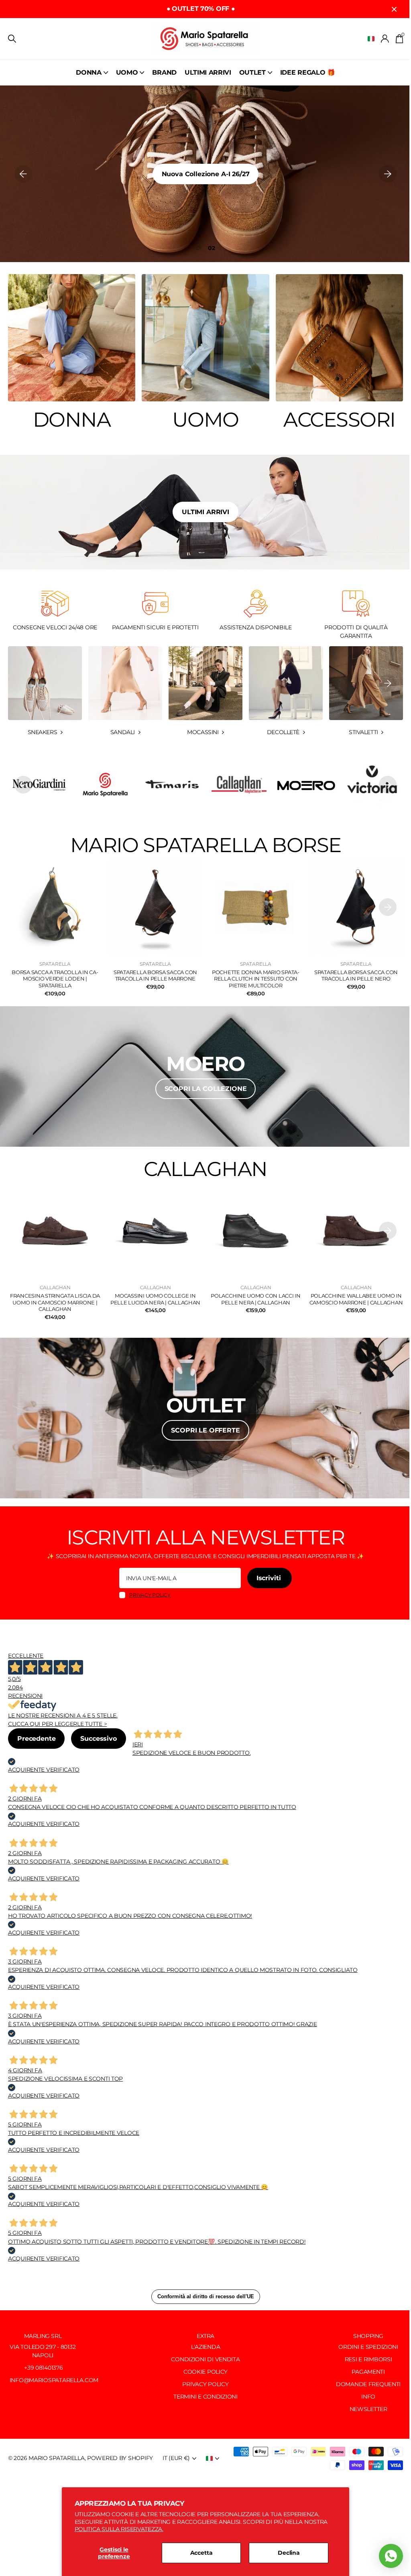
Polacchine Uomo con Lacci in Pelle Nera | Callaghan (256, 1299)
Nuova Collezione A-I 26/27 (206, 174)
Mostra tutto (92, 72)
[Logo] (105, 785)
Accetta (201, 2553)
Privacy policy (150, 1595)
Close (394, 9)
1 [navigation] (200, 248)
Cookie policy (205, 2372)
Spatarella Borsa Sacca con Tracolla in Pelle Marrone (155, 976)
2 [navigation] (213, 248)
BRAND (164, 72)
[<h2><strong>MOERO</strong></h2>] (205, 1076)
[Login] (385, 39)
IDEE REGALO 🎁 (308, 72)
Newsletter (368, 2409)
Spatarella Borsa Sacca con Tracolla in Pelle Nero (356, 976)
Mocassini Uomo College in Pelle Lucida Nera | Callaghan (155, 1299)
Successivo (98, 1739)
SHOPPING (368, 2336)
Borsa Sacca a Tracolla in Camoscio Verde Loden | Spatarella (55, 979)
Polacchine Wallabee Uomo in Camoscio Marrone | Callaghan (356, 1299)
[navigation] (23, 174)
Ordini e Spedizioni (368, 2347)
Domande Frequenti (368, 2384)
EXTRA (205, 2336)
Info (368, 2397)
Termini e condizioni (205, 2397)
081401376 (49, 2368)
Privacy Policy (205, 2384)
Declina (289, 2553)
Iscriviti (270, 1578)
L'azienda (205, 2347)
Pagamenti (368, 2372)
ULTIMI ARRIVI (208, 72)
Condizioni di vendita (205, 2359)
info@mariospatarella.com (53, 2380)
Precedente (36, 1739)
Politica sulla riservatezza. (119, 2529)
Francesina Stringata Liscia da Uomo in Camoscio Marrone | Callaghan (55, 1302)
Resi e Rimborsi (368, 2359)
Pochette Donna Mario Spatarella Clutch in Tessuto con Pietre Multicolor (256, 979)
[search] (12, 39)
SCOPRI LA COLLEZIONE (206, 1089)
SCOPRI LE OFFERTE (205, 1430)
